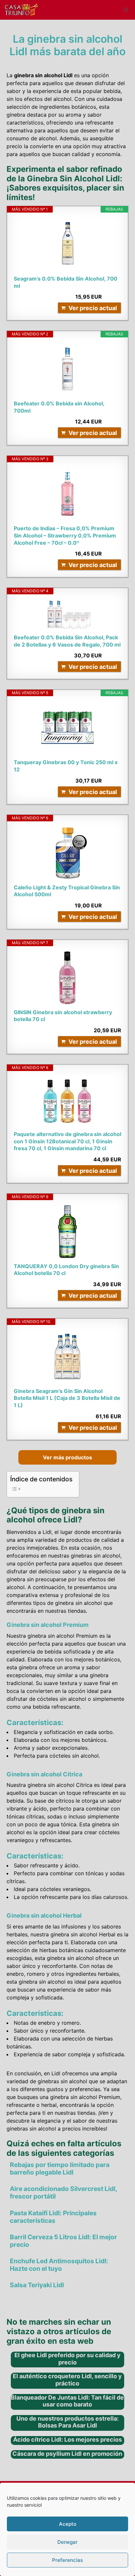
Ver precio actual (93, 308)
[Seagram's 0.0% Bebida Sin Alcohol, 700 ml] (67, 244)
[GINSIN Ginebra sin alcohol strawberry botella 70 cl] (67, 978)
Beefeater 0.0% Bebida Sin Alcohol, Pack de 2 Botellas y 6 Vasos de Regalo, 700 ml (67, 641)
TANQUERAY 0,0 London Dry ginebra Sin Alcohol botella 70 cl (66, 1270)
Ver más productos (67, 1457)
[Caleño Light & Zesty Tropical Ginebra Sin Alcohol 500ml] (67, 853)
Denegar (67, 2542)
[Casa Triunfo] (21, 10)
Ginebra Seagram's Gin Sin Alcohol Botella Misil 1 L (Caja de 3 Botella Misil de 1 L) (67, 1398)
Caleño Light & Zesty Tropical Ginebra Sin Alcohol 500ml (67, 891)
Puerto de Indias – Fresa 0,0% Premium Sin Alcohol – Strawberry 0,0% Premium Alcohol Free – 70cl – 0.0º (65, 535)
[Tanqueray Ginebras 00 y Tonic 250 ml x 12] (67, 728)
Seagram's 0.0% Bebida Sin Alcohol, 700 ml (66, 282)
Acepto (68, 2524)
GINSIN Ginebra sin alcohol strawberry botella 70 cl (63, 1016)
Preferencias (67, 2560)
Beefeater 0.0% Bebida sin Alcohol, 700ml (59, 407)
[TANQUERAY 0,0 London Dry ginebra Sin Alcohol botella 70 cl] (67, 1232)
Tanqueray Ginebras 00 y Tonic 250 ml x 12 (66, 766)
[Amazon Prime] (112, 297)
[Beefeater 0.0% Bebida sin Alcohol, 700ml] (67, 369)
